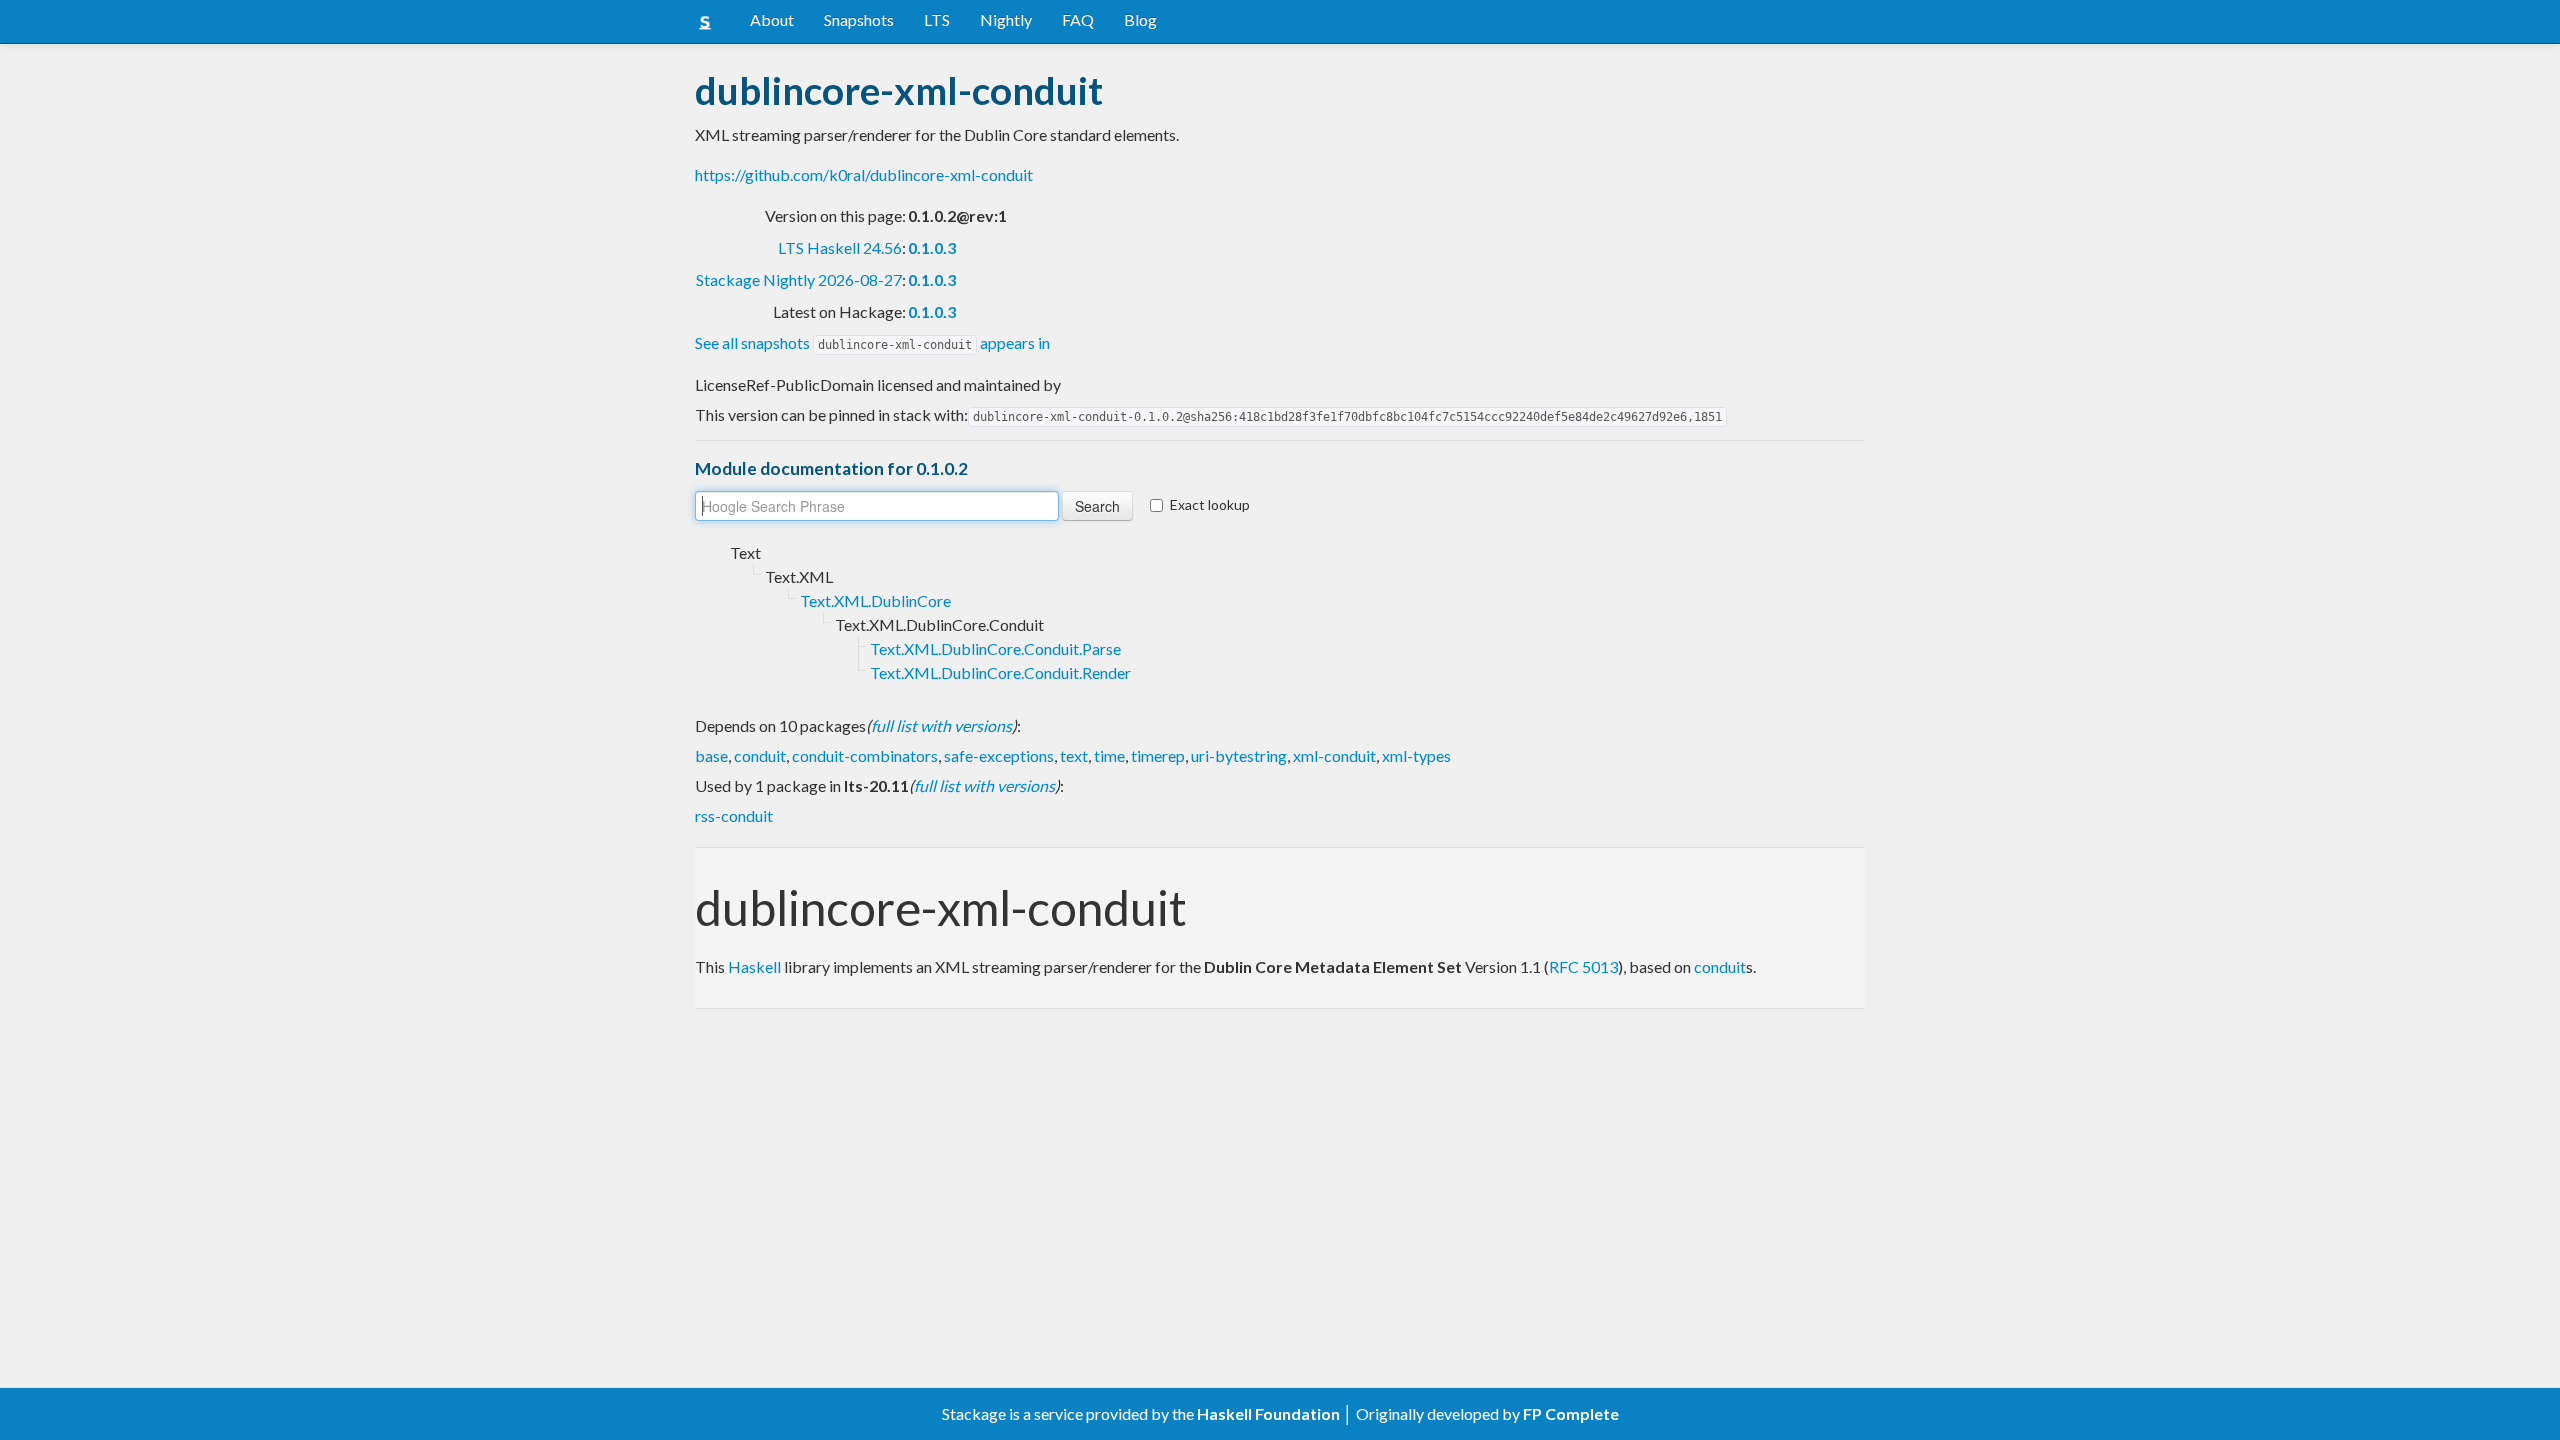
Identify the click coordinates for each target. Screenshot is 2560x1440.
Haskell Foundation (1268, 1413)
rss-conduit (734, 815)
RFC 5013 (1583, 966)
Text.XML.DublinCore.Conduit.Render (1000, 672)
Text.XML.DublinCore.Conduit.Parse (995, 648)
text (1074, 755)
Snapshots (859, 19)
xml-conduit (1334, 755)
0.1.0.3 (932, 247)
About (772, 19)
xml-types (1416, 755)
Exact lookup (1210, 504)
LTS (937, 19)
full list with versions (941, 725)
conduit (760, 755)
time (1109, 755)
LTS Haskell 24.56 (840, 247)
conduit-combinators (865, 755)
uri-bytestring (1239, 755)
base (711, 755)
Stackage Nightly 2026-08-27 (799, 279)
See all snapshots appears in (872, 342)
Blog (1140, 19)
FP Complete (1571, 1413)
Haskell (754, 966)
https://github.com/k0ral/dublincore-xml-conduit (864, 174)
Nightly (1006, 19)
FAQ (1078, 19)
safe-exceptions (999, 755)
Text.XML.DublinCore (875, 600)
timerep (1158, 755)
